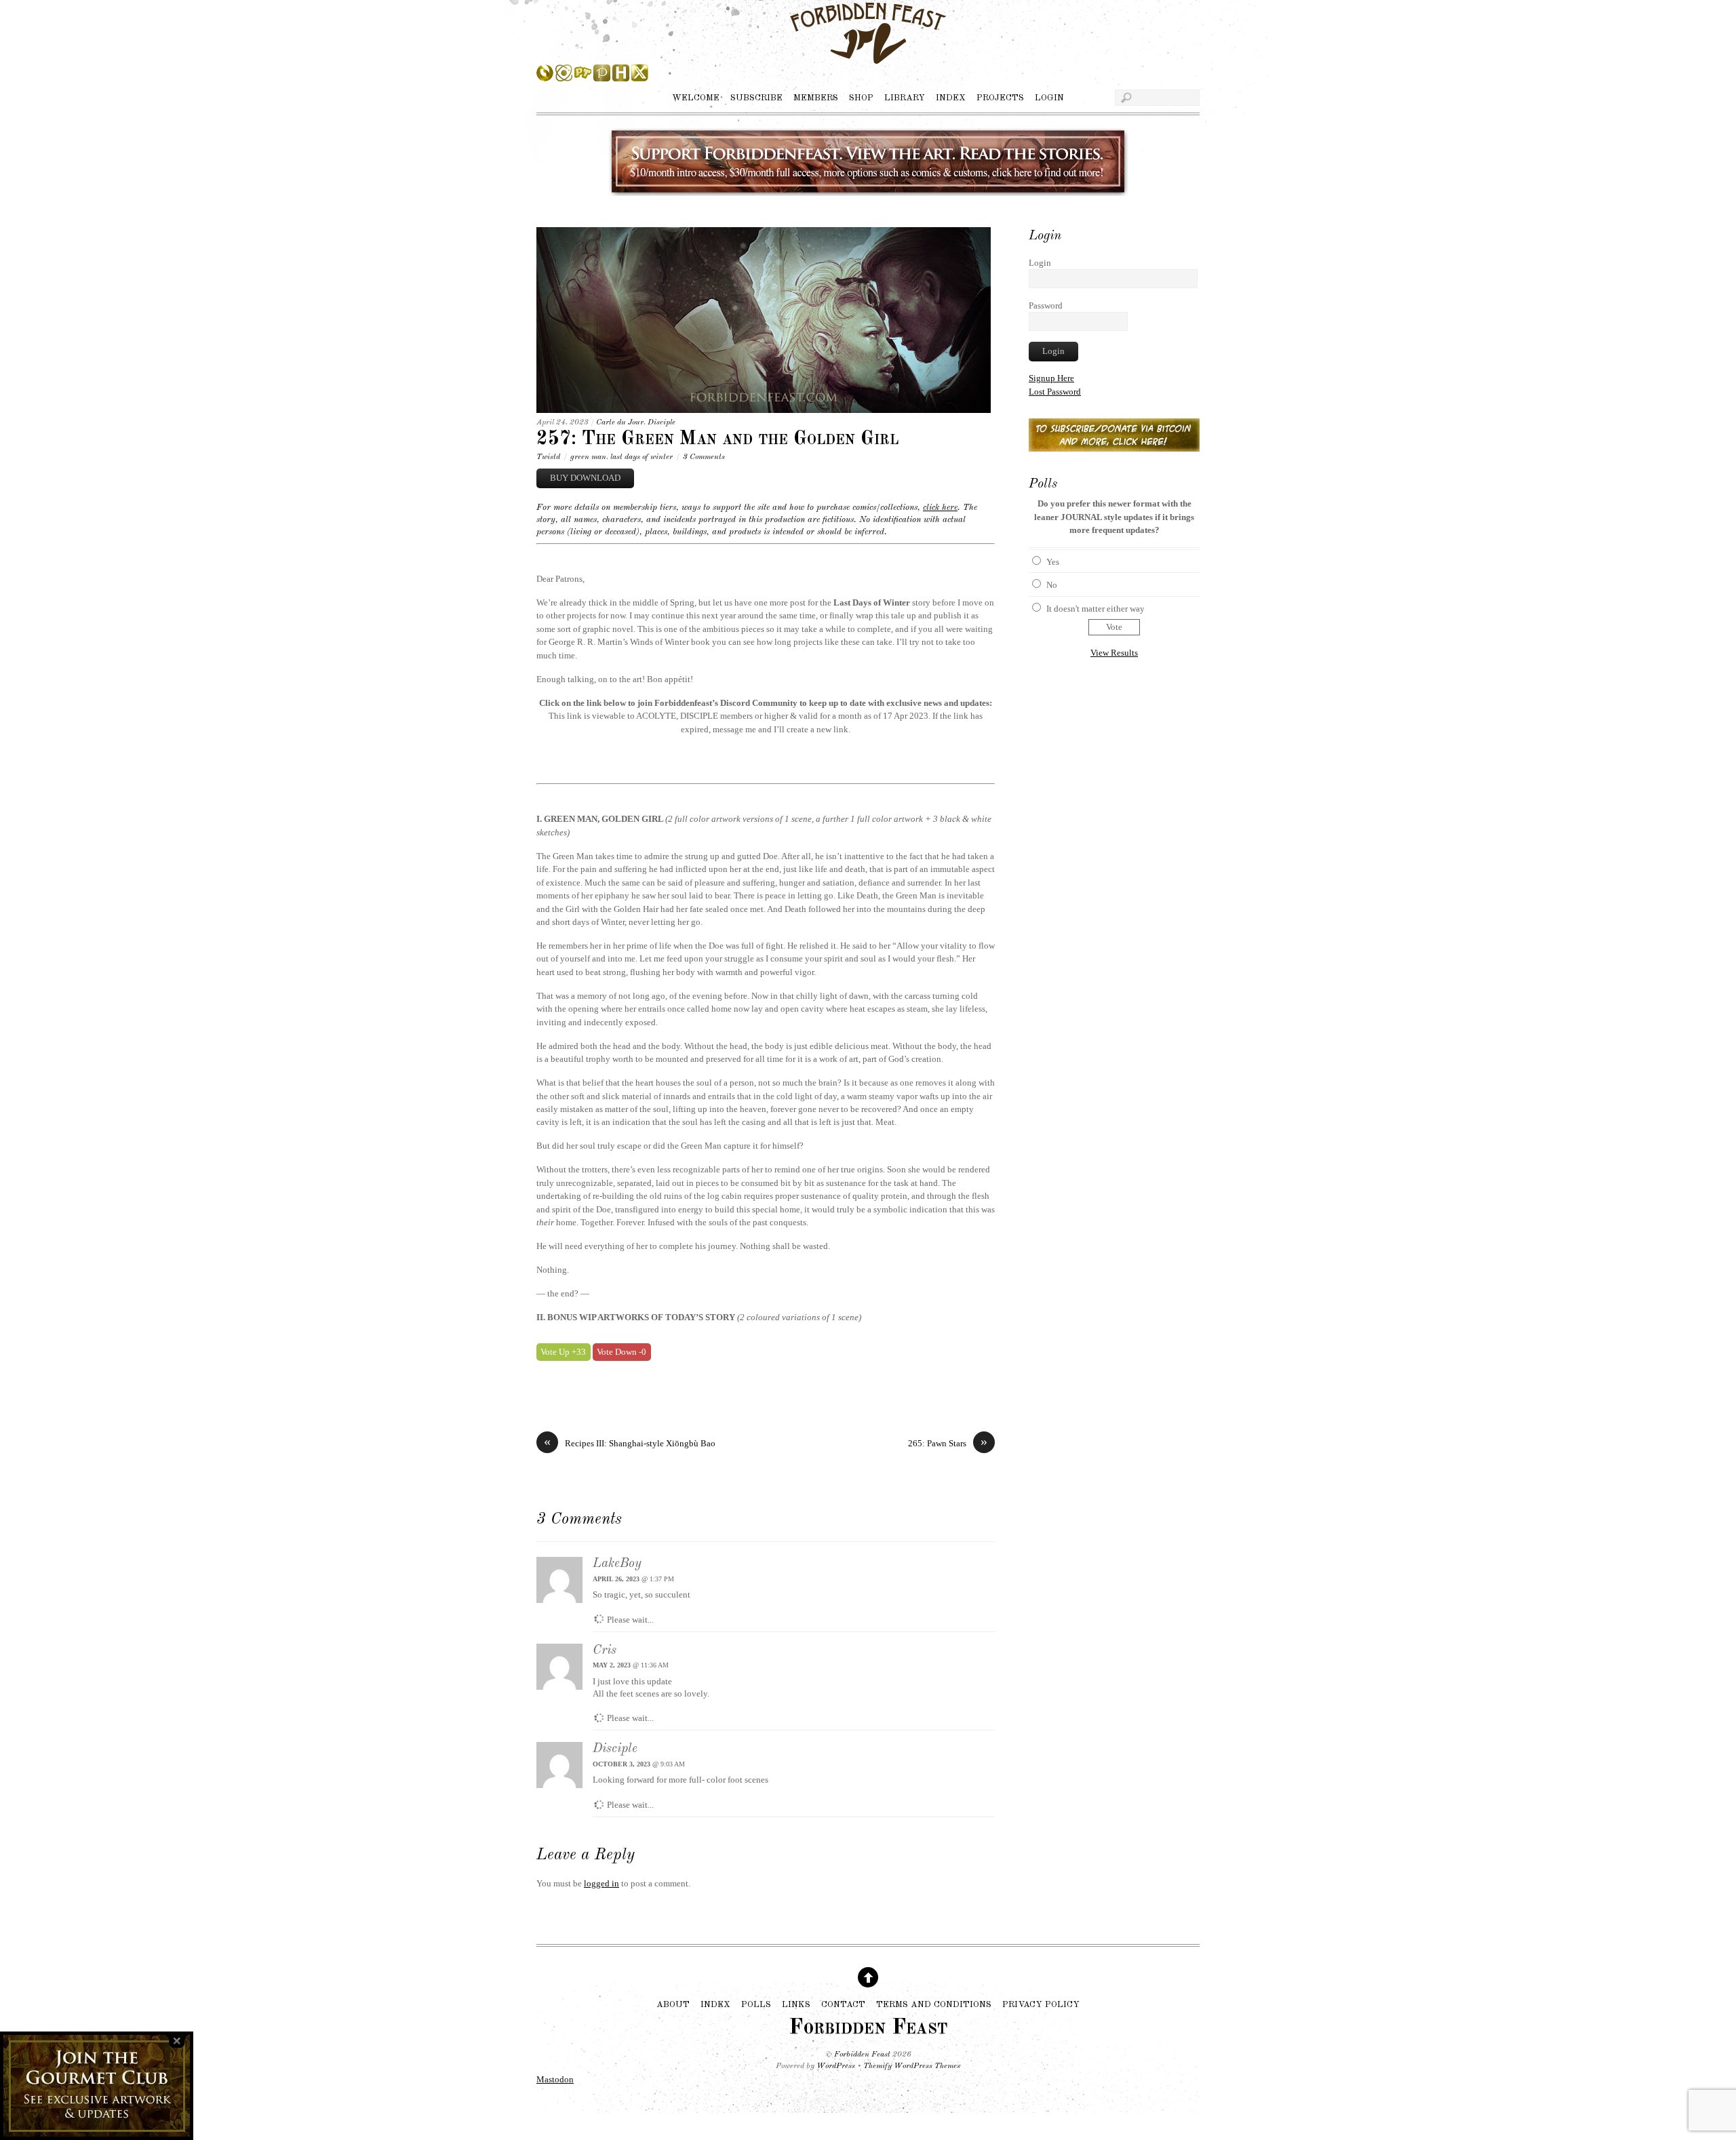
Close (177, 2041)
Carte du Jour (620, 422)
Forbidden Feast (862, 2055)
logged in (601, 1883)
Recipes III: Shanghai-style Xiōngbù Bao (630, 1443)
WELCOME (696, 98)
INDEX (951, 98)
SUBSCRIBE (756, 98)
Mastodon (555, 2079)
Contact (843, 2004)
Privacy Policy (1041, 2004)
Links (796, 2004)
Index (715, 2004)
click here (940, 508)
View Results (1114, 653)
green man (588, 457)
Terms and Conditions (934, 2004)
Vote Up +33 (563, 1352)
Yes (1053, 562)
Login (1040, 263)
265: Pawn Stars (948, 1443)
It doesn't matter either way (1096, 609)
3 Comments (704, 457)
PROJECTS (1000, 98)
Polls (756, 2004)
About (673, 2004)
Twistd (548, 457)
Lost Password (1055, 392)
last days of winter (642, 457)
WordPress (836, 2066)
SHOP (861, 98)
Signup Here (1051, 378)
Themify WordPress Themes (912, 2066)
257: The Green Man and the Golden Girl (717, 439)
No (1052, 585)
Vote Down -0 (622, 1352)
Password (1046, 305)
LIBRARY (905, 98)
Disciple (662, 422)
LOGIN (1049, 98)
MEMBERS (816, 98)
